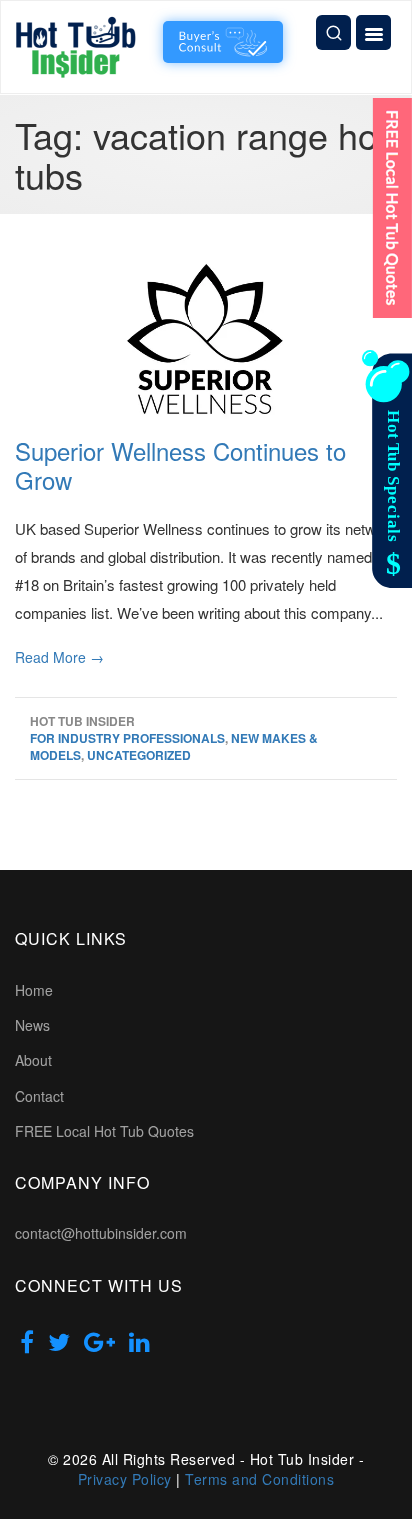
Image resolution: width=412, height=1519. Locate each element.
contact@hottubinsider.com (101, 1233)
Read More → (59, 657)
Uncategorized (139, 755)
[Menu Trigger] (373, 32)
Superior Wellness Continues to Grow (180, 465)
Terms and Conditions (259, 1479)
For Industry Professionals (127, 738)
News (32, 1025)
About (33, 1060)
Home (34, 990)
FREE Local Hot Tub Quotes (104, 1131)
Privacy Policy (125, 1479)
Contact (39, 1096)
